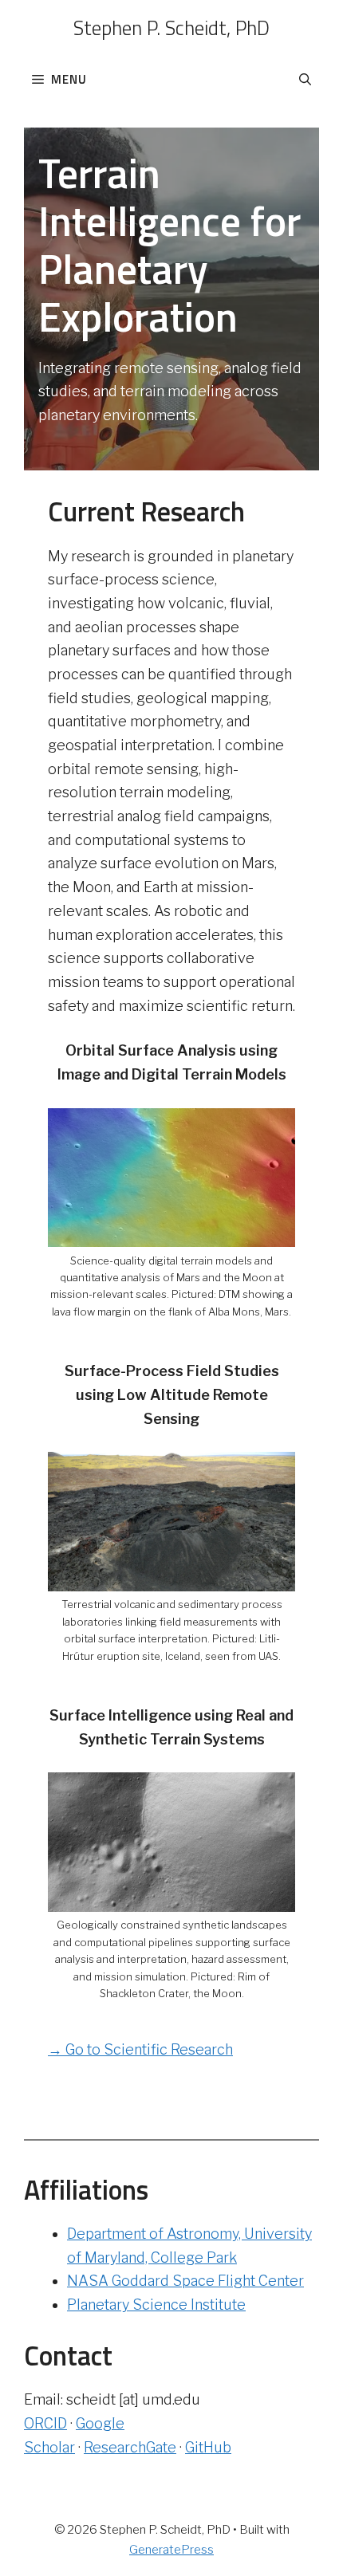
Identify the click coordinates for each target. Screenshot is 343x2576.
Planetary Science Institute (156, 2305)
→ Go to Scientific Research (140, 2049)
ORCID (45, 2423)
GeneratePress (171, 2550)
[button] (305, 80)
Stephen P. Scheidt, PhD (171, 28)
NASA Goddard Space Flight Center (185, 2281)
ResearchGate (130, 2447)
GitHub (208, 2447)
